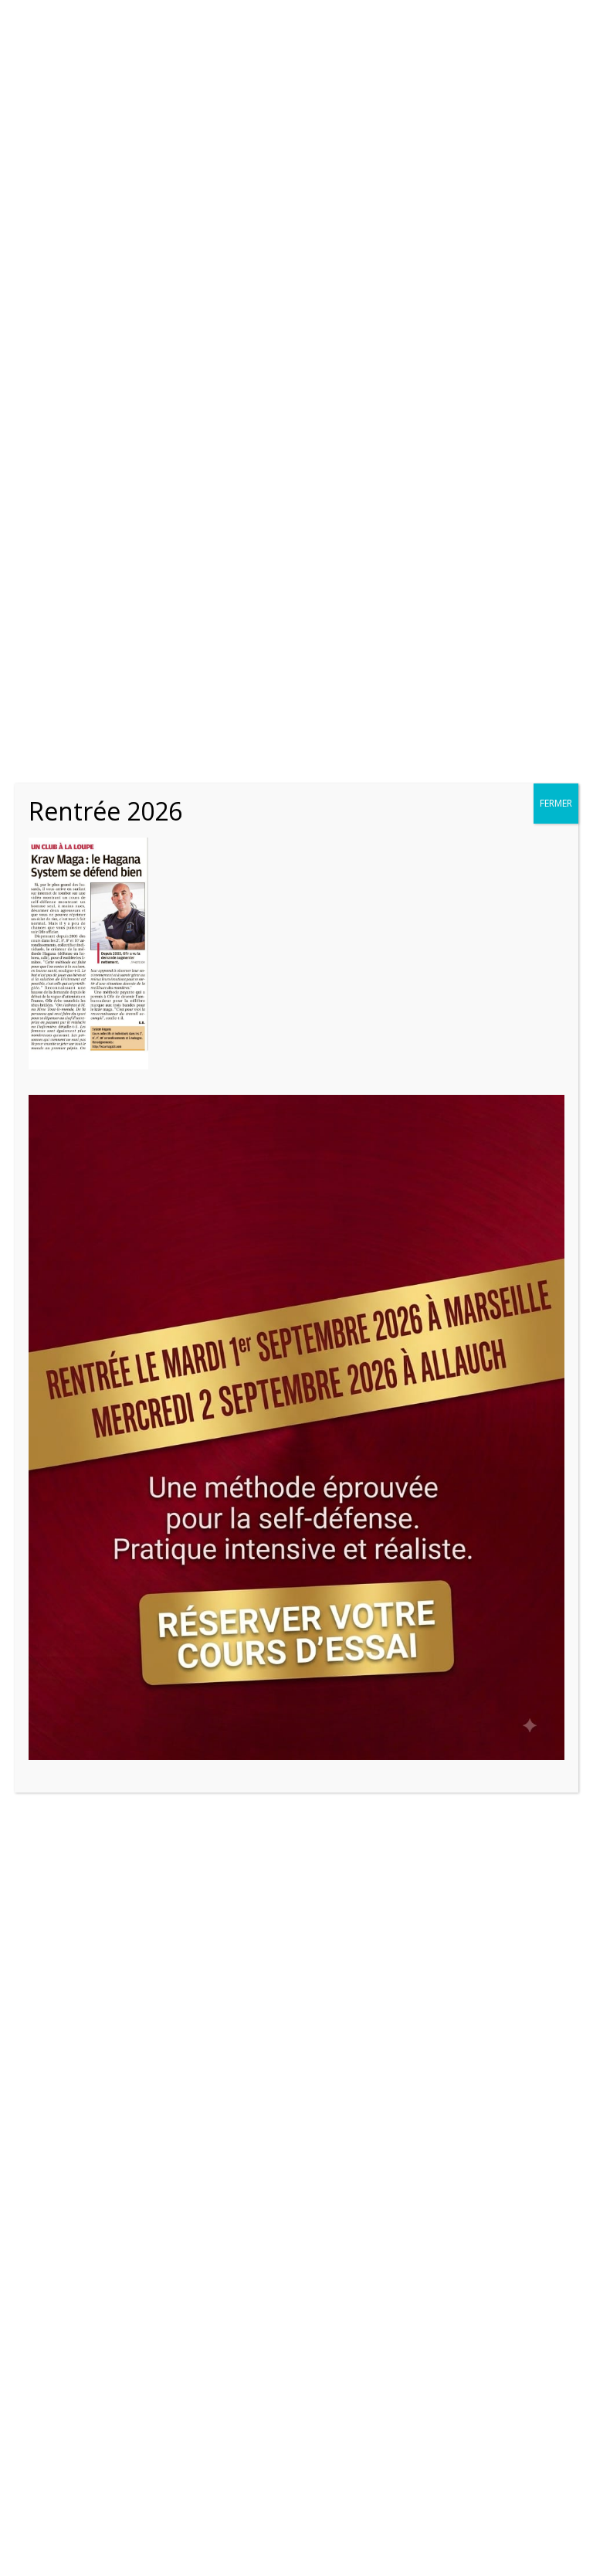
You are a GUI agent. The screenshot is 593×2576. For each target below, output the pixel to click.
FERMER (556, 803)
